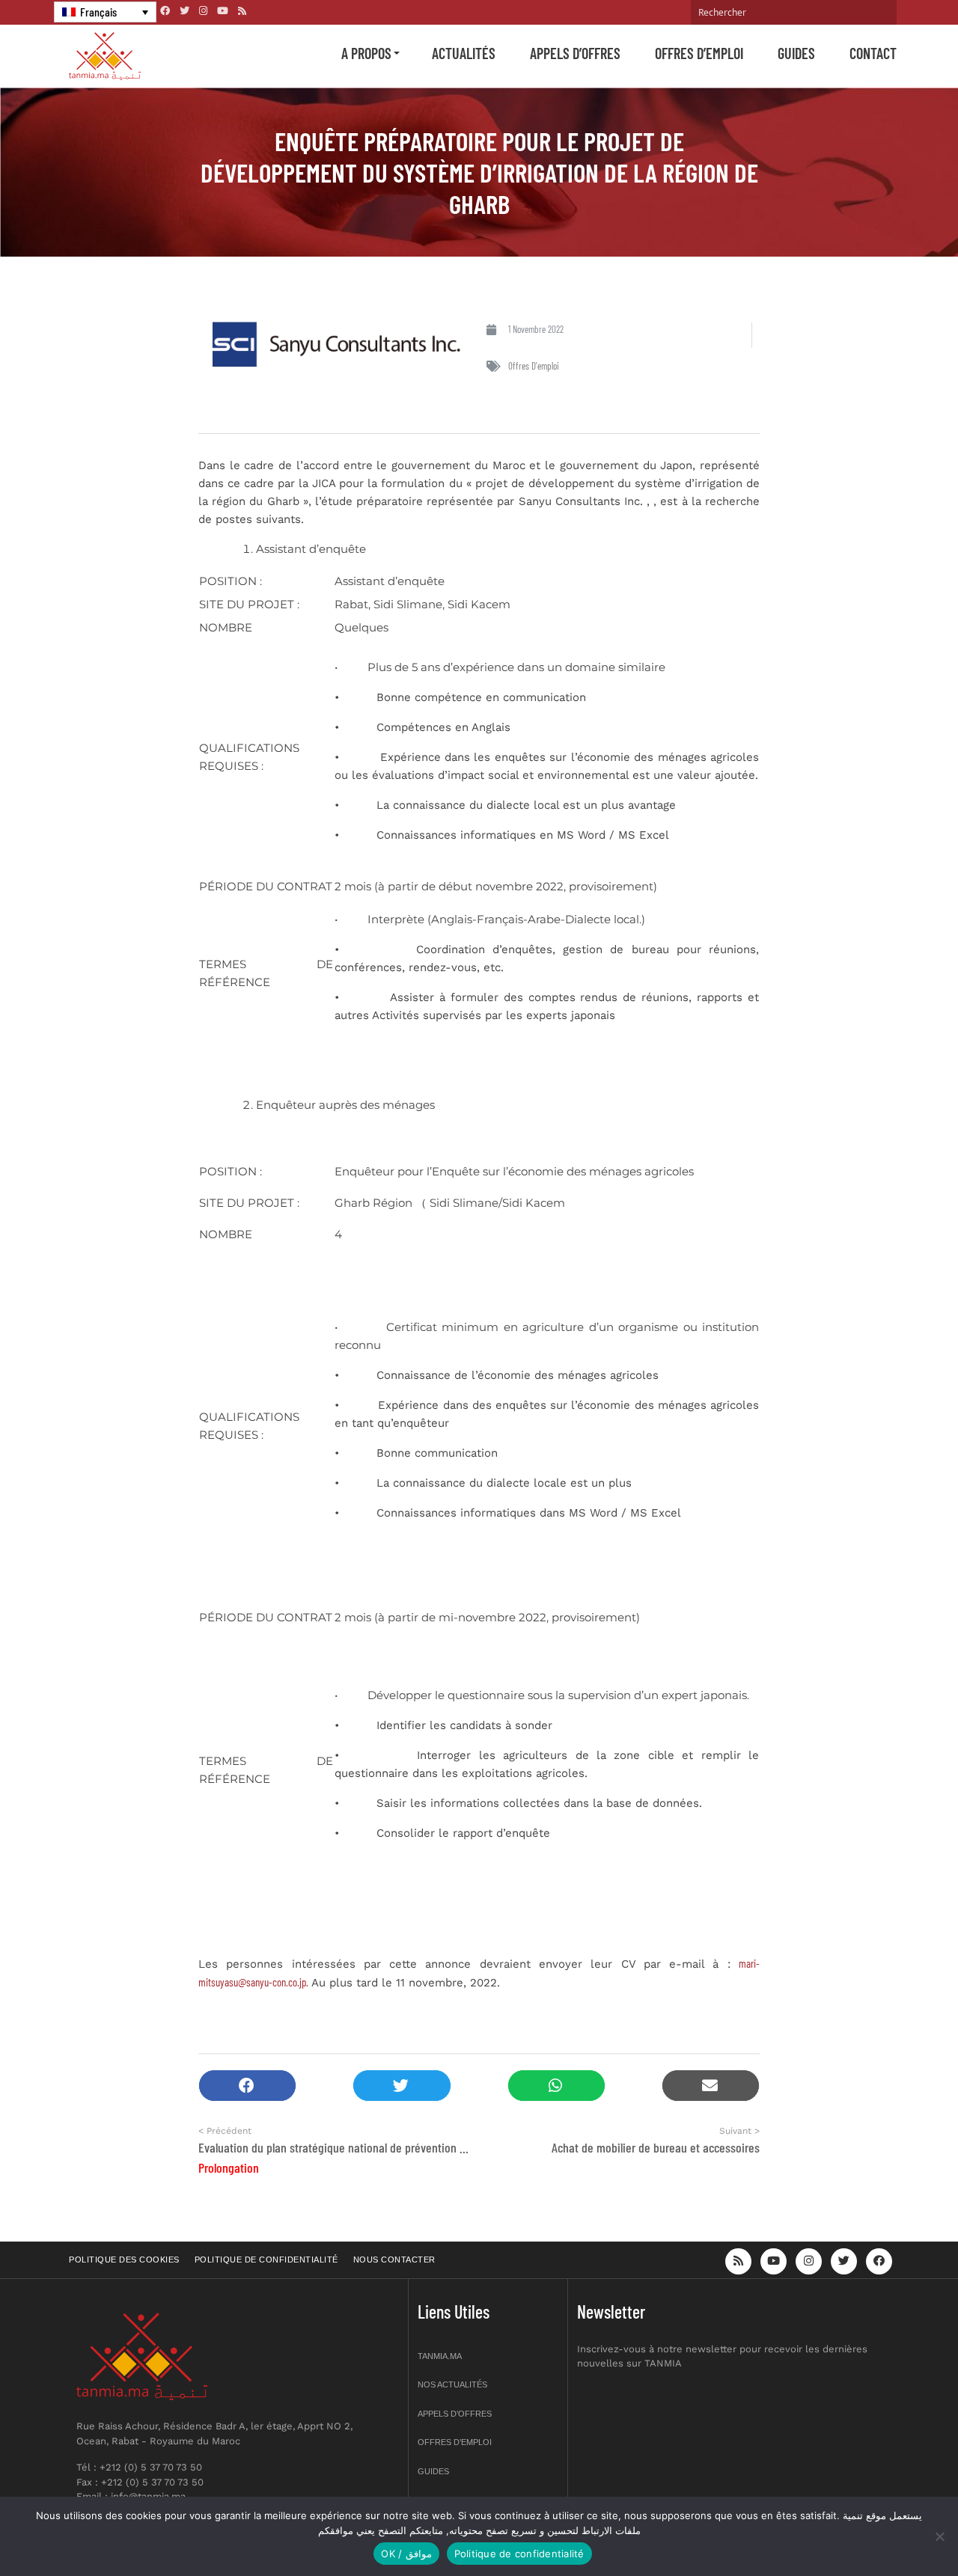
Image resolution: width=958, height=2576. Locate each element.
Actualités (464, 53)
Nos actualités (452, 2384)
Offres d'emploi (534, 366)
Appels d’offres (575, 53)
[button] (247, 2086)
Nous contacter (394, 2260)
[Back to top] (894, 2529)
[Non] (939, 2536)
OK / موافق (406, 2554)
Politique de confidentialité (266, 2260)
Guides (796, 53)
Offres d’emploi (699, 53)
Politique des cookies (124, 2260)
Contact (873, 53)
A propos (366, 53)
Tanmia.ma (440, 2356)
